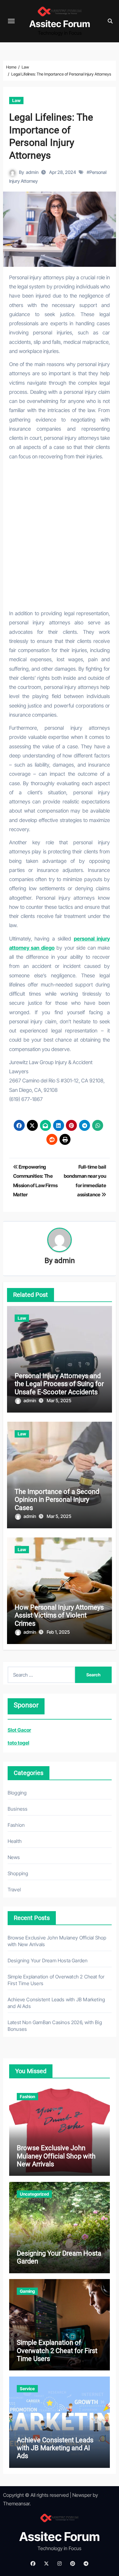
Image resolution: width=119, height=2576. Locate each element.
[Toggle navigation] (11, 21)
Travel (14, 1890)
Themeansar (16, 2504)
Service (27, 2389)
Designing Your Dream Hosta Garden (48, 1960)
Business (18, 1809)
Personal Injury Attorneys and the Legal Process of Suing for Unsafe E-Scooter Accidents (59, 1384)
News (14, 1857)
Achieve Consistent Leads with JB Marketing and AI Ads (55, 2448)
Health (15, 1841)
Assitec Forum (60, 24)
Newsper (82, 2495)
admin (32, 172)
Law (16, 100)
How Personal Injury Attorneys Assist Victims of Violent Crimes (59, 1615)
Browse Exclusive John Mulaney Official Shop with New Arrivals (56, 2156)
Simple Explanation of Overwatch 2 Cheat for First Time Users (57, 2351)
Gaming (27, 2291)
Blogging (17, 1793)
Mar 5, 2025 (59, 1401)
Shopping (18, 1873)
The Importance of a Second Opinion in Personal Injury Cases (57, 1500)
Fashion (16, 1825)
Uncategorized (34, 2194)
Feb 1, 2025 (58, 1632)
